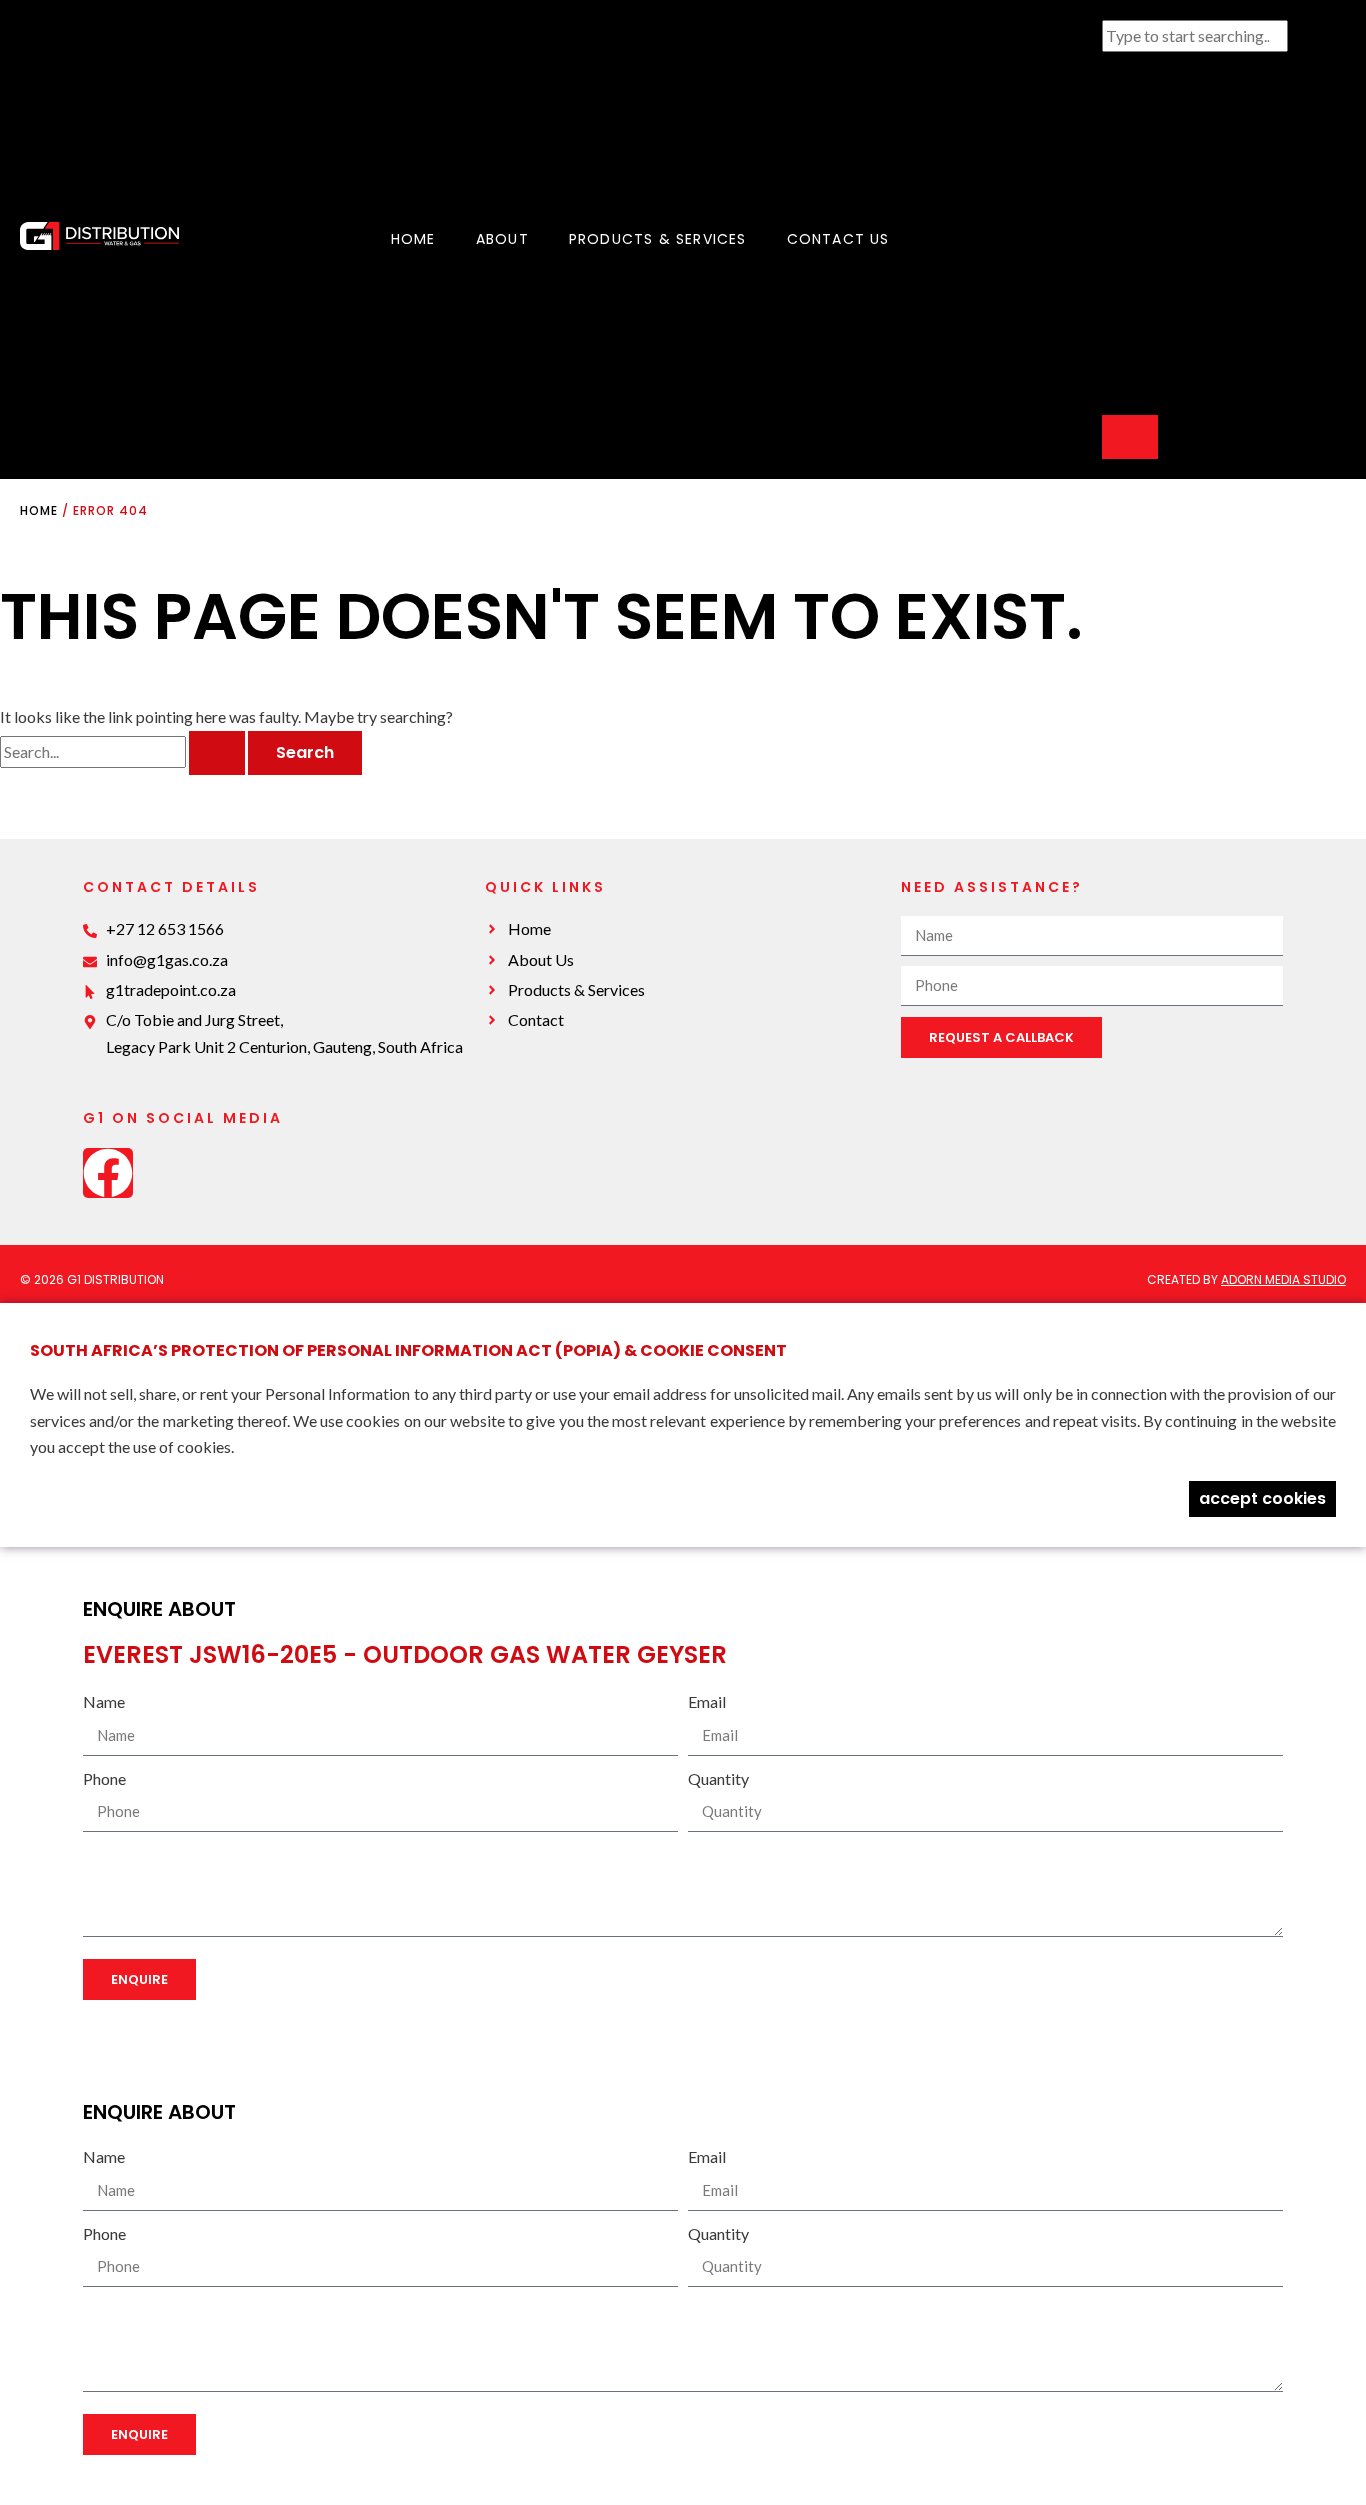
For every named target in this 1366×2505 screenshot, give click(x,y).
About (502, 239)
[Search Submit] (217, 753)
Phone (104, 1778)
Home (413, 239)
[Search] (1130, 437)
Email (707, 1701)
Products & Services (658, 239)
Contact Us (838, 239)
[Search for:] (124, 751)
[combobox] (1195, 36)
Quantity (718, 1778)
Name (104, 1701)
